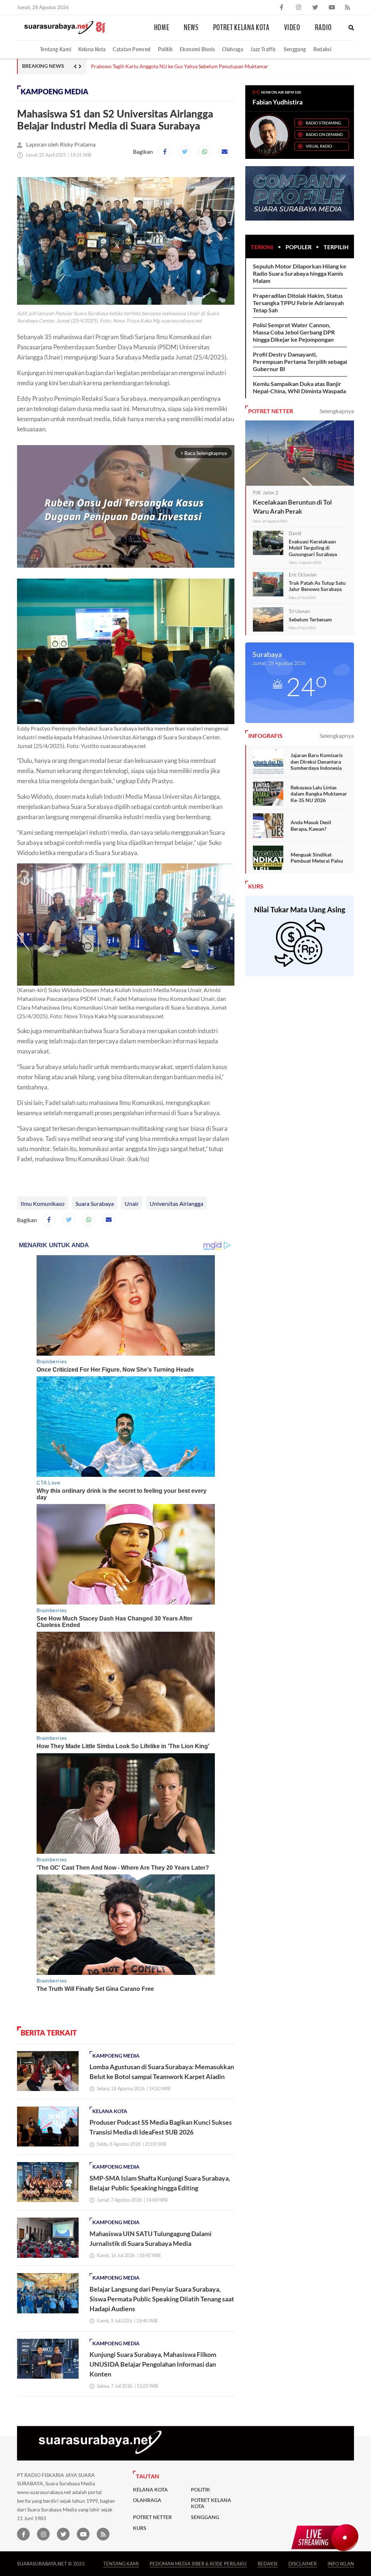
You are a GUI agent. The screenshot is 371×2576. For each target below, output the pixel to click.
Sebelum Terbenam (310, 619)
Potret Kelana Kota (241, 28)
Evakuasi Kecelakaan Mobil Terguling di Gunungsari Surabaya (313, 548)
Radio (323, 28)
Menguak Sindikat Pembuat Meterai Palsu (317, 858)
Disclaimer (303, 2563)
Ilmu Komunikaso (43, 1203)
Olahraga (233, 49)
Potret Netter (152, 2517)
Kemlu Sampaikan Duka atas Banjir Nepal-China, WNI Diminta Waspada (299, 387)
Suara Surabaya (95, 1203)
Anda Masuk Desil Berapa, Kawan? (311, 825)
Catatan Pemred (132, 49)
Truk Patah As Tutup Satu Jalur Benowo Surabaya (317, 586)
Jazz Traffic (263, 49)
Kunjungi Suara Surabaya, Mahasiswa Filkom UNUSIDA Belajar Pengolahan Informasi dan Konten (153, 2364)
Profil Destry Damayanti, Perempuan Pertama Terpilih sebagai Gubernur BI (300, 361)
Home (162, 28)
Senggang (295, 49)
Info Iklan (341, 2563)
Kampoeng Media (55, 92)
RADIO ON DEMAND (324, 134)
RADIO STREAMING (323, 123)
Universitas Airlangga (176, 1203)
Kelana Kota (92, 49)
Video (292, 28)
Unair (132, 1203)
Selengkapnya (337, 411)
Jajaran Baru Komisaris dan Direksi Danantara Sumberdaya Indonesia (317, 761)
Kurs (140, 2528)
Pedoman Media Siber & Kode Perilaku (198, 2563)
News (191, 28)
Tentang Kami (55, 49)
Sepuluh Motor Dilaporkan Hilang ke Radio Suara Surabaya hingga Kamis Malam (300, 273)
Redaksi (322, 49)
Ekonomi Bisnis (197, 49)
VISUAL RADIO (319, 146)
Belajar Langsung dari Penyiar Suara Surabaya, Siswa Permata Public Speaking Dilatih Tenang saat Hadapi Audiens (162, 2299)
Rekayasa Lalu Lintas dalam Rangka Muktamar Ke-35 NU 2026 (319, 794)
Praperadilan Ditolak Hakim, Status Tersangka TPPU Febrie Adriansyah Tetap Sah (298, 303)
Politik (165, 49)
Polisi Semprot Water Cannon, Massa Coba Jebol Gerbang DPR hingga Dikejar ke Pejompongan (294, 332)
